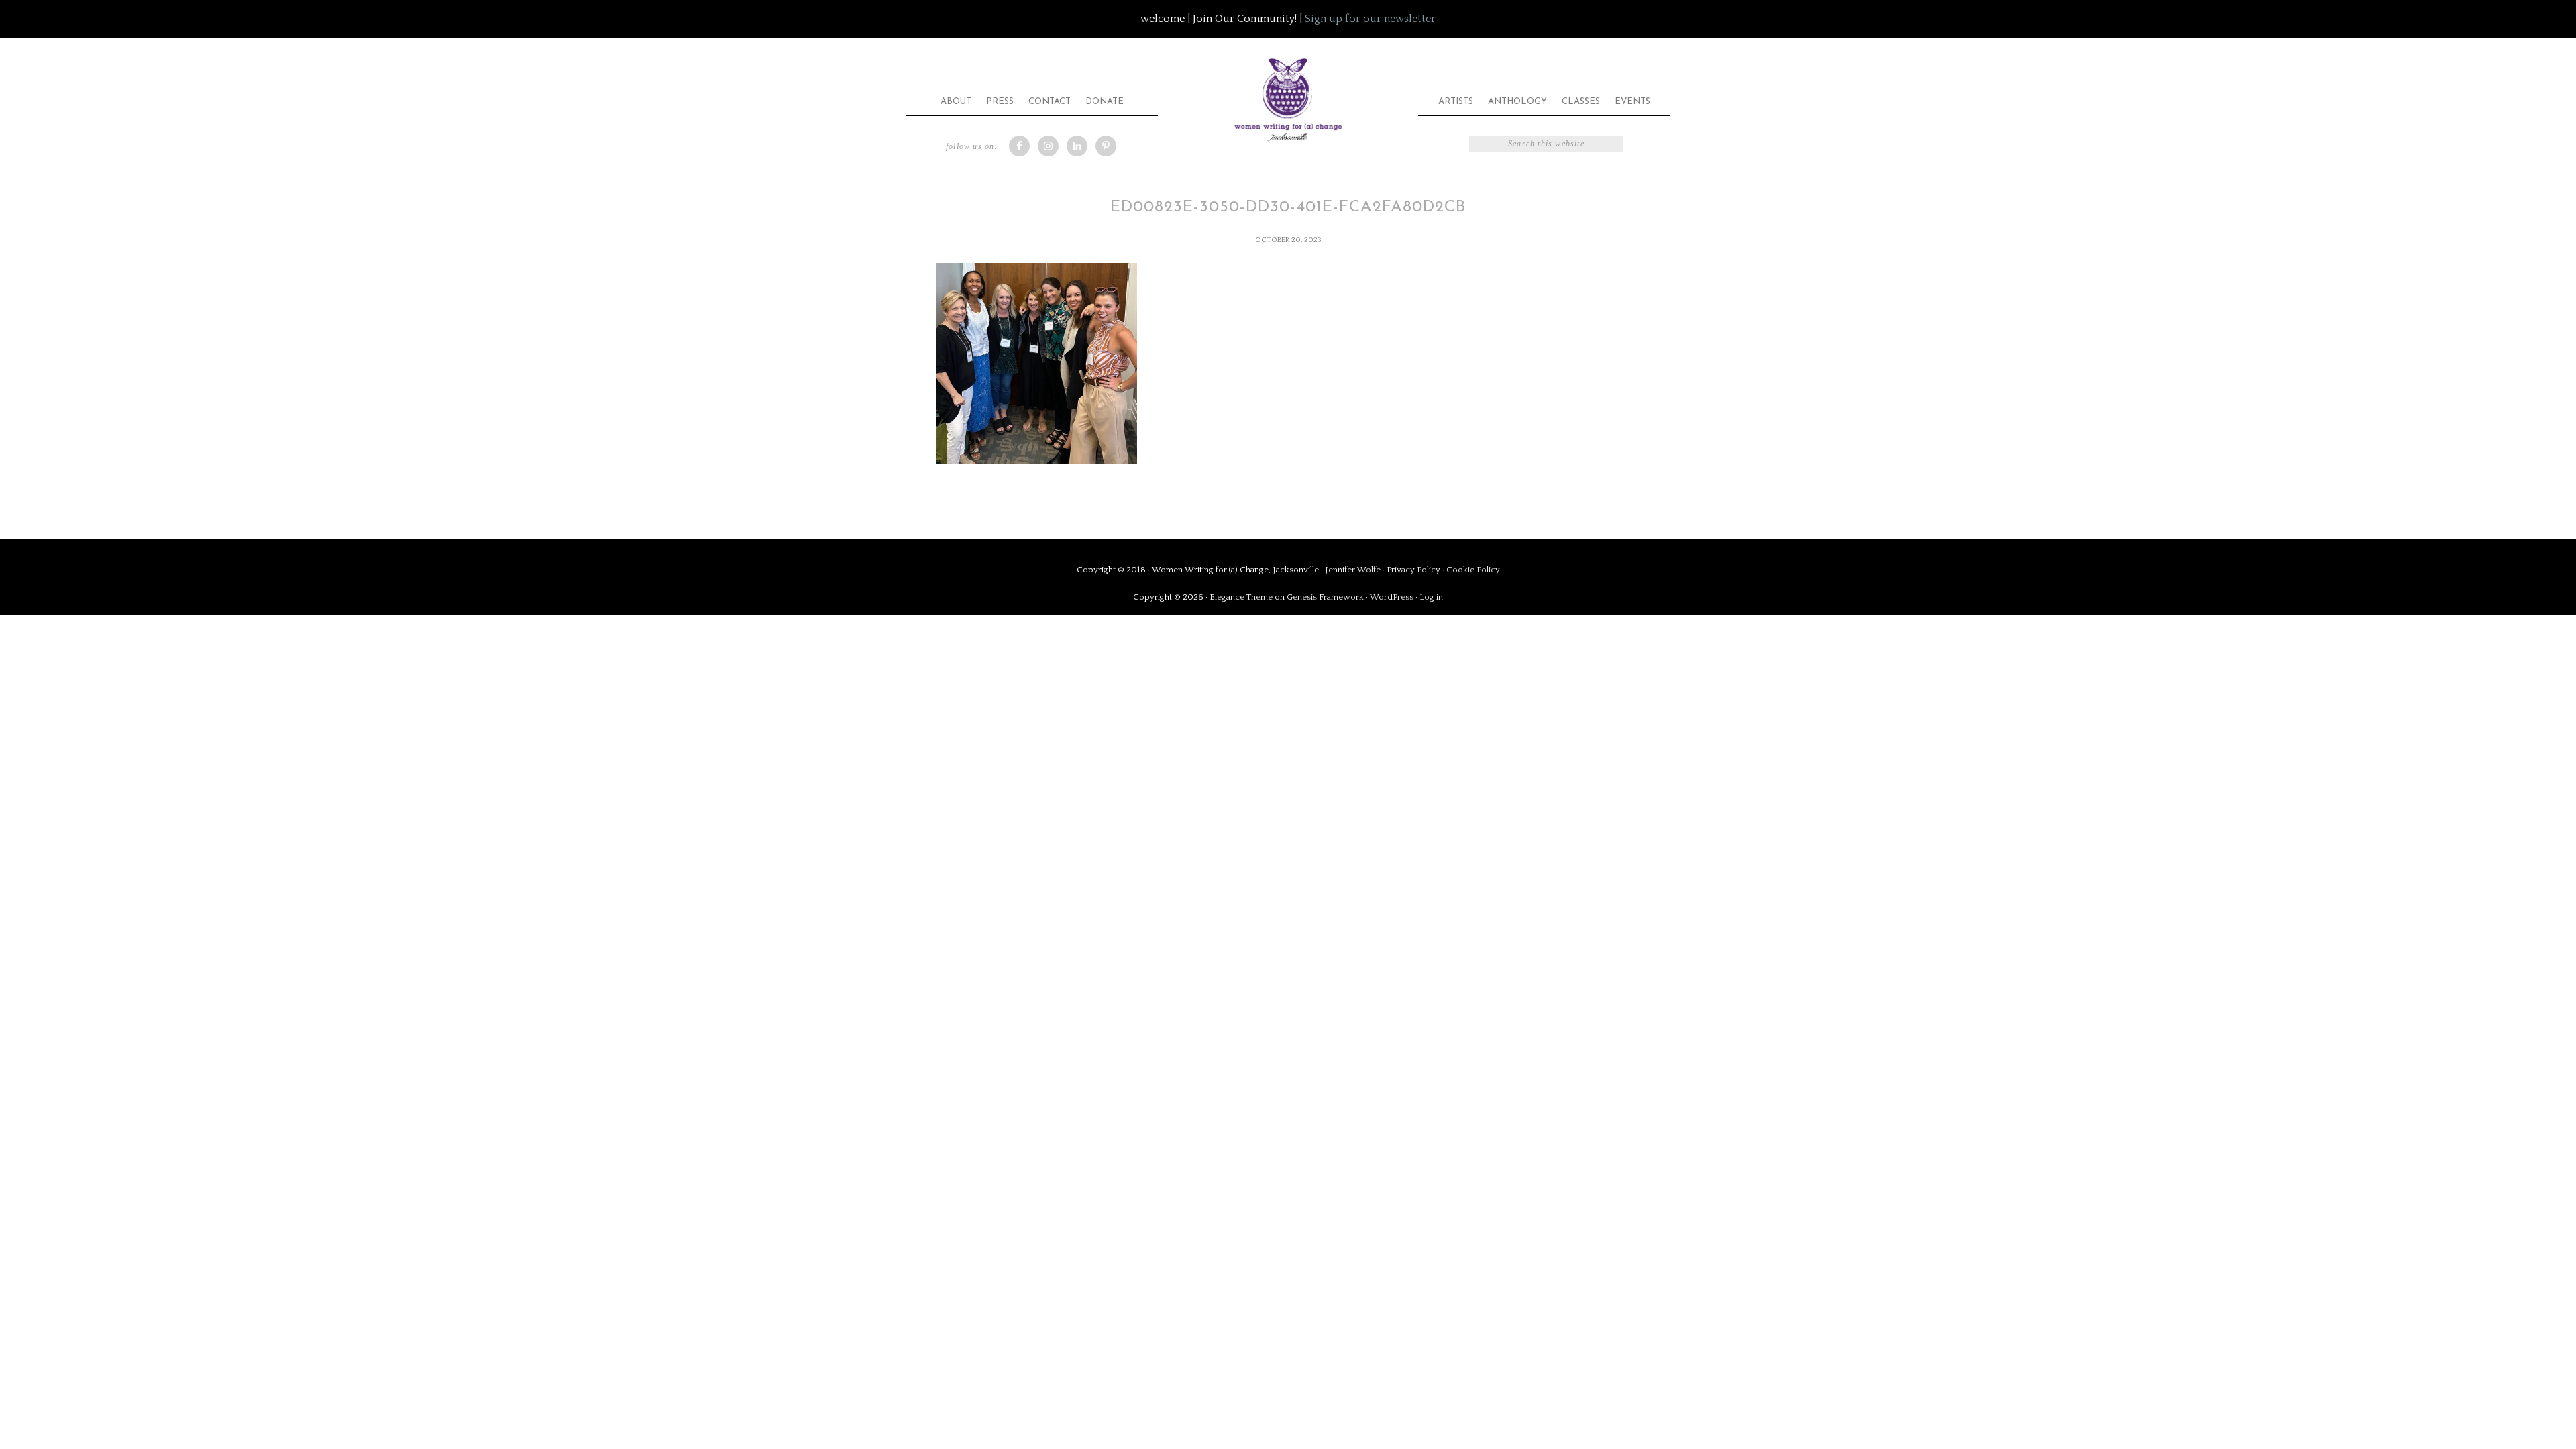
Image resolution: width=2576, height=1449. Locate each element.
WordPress (1392, 597)
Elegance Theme (1241, 597)
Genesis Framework (1325, 597)
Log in (1431, 597)
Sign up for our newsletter (1370, 19)
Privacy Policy (1414, 570)
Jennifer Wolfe (1354, 570)
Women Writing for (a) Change (1288, 97)
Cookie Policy (1473, 570)
